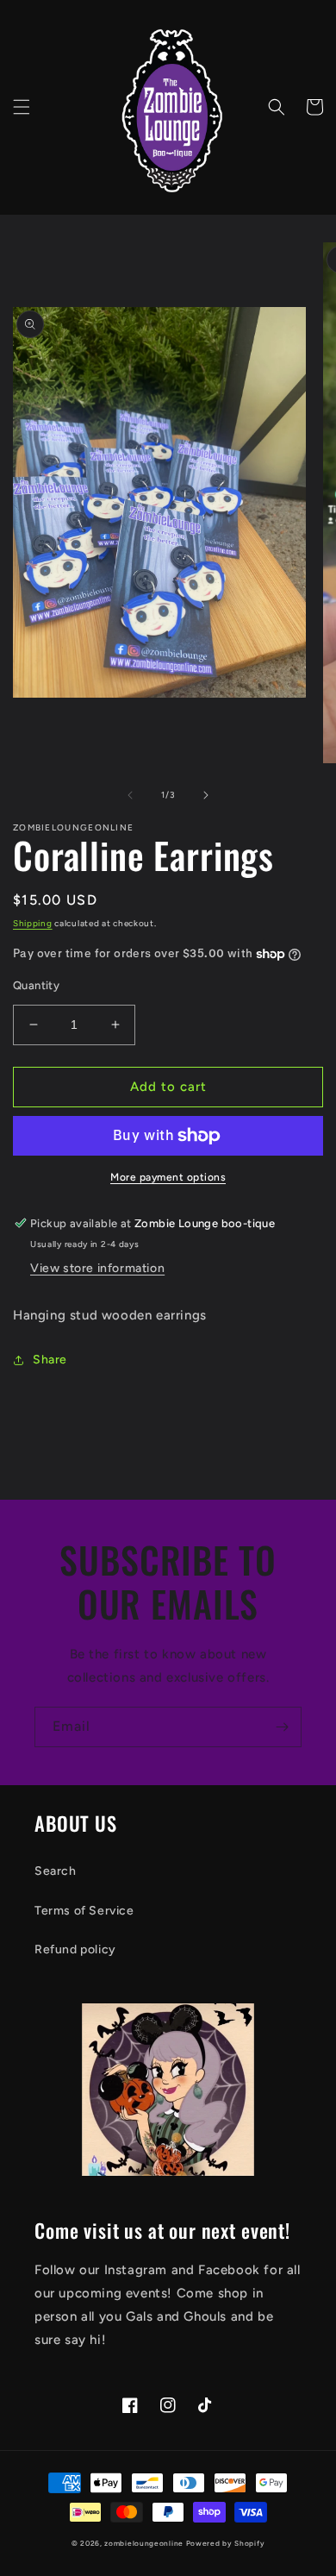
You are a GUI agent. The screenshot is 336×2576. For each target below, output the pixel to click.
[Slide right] (206, 795)
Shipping (33, 923)
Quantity (36, 985)
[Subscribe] (282, 1727)
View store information (97, 1268)
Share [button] (50, 1360)
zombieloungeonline (144, 2543)
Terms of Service (84, 1911)
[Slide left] (130, 795)
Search (56, 1871)
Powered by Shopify (226, 2543)
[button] (22, 107)
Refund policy (75, 1949)
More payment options (168, 1177)
